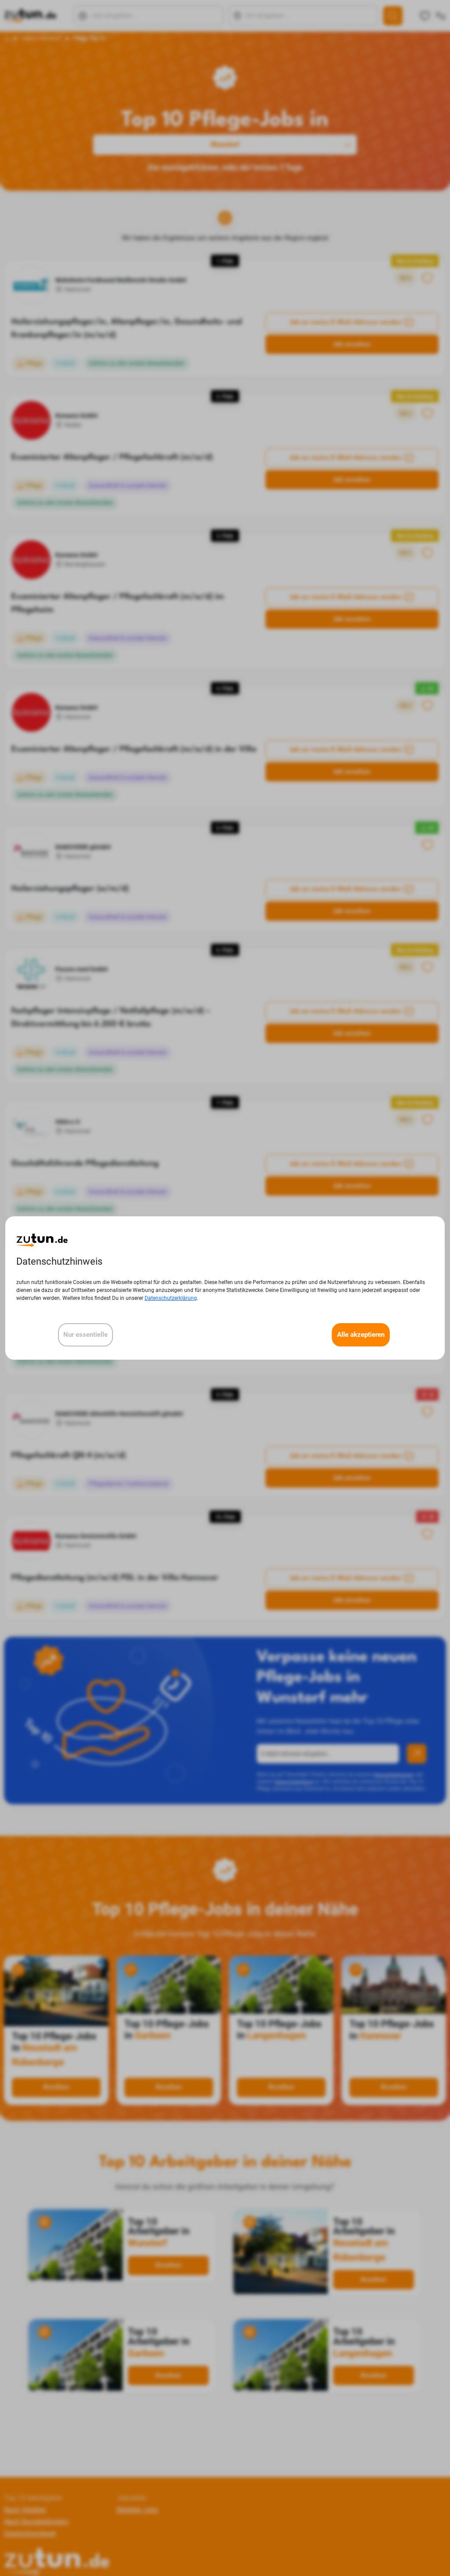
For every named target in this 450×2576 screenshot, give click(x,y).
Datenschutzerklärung (171, 1298)
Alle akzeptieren (361, 1335)
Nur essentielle (85, 1335)
